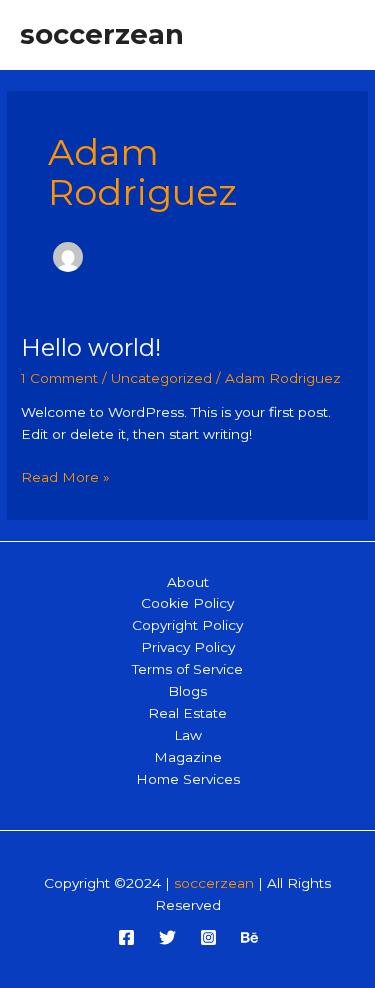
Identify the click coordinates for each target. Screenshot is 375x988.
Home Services (188, 779)
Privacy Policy (188, 647)
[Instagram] (208, 937)
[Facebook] (126, 937)
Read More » (65, 478)
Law (188, 735)
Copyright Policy (187, 625)
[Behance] (249, 937)
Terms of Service (187, 669)
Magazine (188, 757)
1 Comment (59, 378)
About (188, 582)
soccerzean (102, 34)
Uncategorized (161, 378)
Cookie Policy (187, 603)
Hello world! (91, 347)
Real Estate (187, 713)
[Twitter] (167, 937)
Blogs (187, 691)
